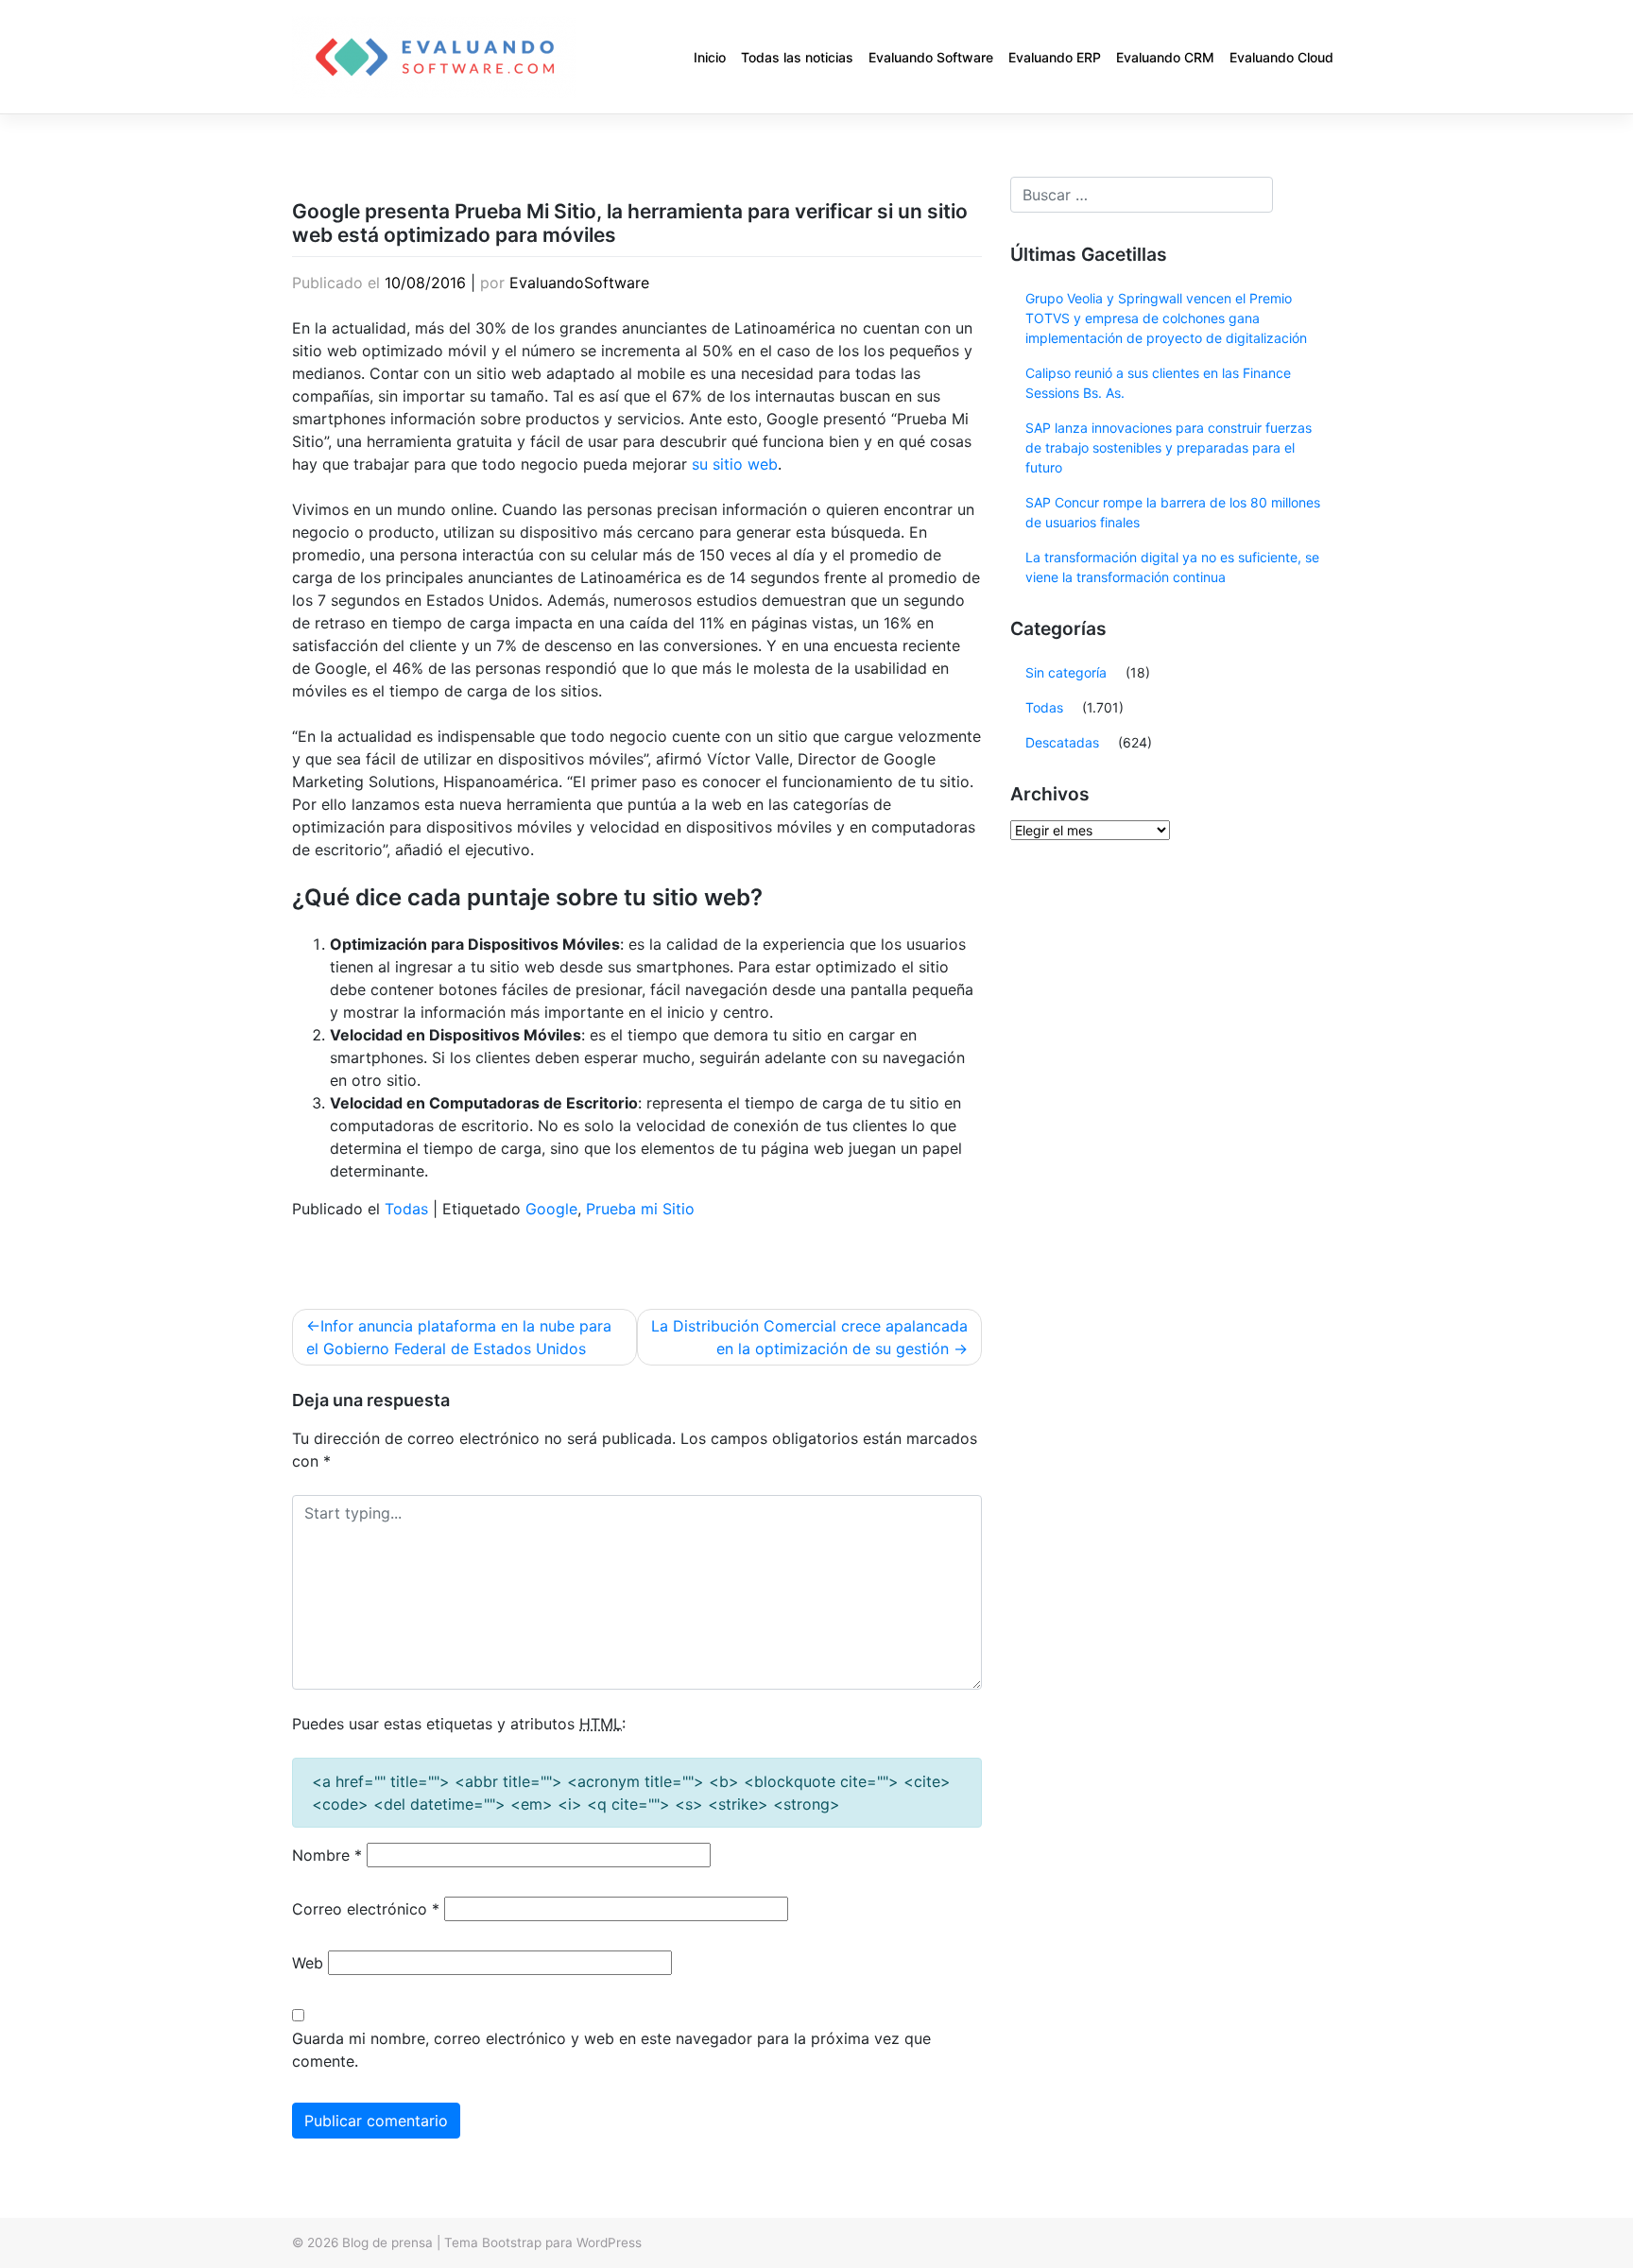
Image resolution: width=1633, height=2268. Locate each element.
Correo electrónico (366, 1909)
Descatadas (1062, 742)
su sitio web (735, 464)
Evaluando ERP (1055, 57)
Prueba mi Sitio (640, 1209)
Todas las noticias (797, 57)
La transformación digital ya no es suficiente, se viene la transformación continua (1172, 567)
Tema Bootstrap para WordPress (543, 2242)
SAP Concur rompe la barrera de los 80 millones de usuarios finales (1173, 512)
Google (551, 1209)
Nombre (327, 1855)
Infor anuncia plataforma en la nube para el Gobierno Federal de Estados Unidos (459, 1337)
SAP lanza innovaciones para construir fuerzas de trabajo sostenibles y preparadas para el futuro (1169, 447)
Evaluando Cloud (1281, 57)
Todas (406, 1209)
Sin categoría (1066, 672)
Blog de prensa (387, 2242)
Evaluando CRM (1165, 57)
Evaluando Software (931, 57)
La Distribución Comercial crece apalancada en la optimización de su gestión (809, 1337)
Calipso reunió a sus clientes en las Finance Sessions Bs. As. (1158, 383)
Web (308, 1963)
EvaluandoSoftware (579, 283)
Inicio (710, 57)
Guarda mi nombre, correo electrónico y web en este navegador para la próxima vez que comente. (611, 2050)
